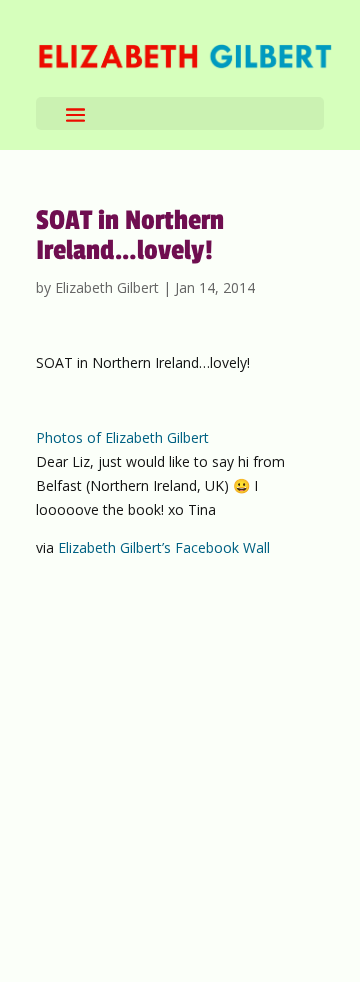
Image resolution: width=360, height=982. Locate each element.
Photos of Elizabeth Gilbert (122, 437)
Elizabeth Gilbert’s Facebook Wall (164, 547)
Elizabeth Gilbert (107, 287)
